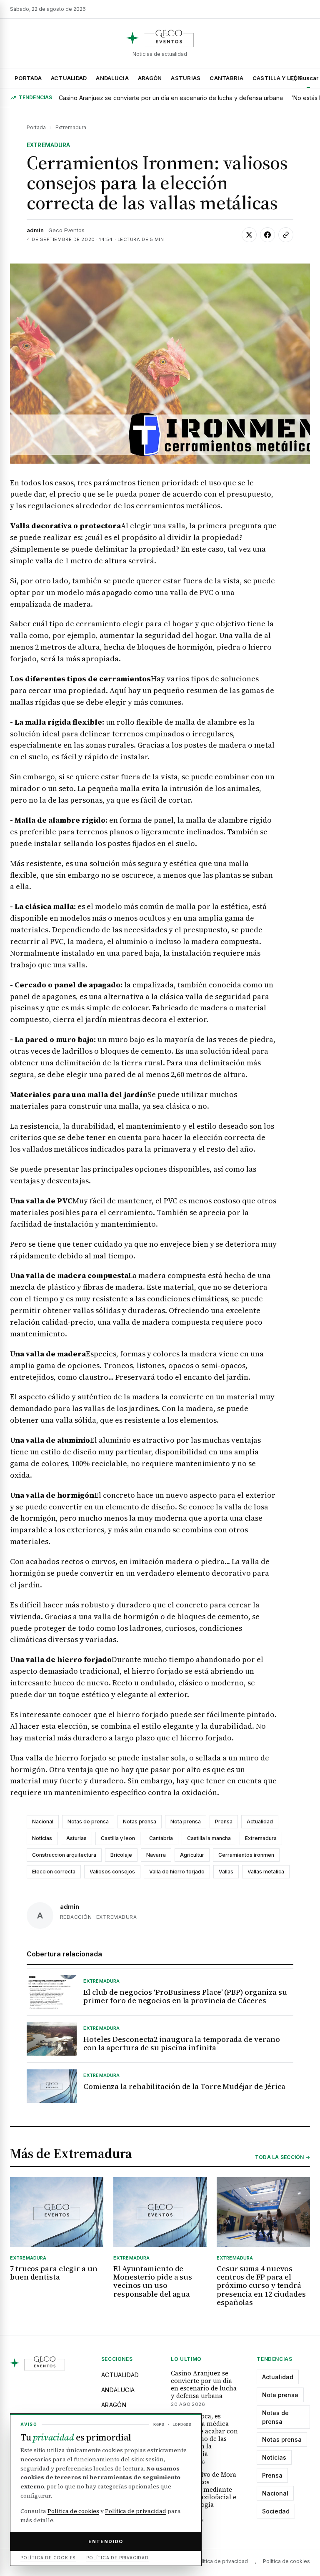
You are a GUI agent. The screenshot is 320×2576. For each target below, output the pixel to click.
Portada (28, 78)
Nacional (43, 1822)
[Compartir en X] (249, 235)
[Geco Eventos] (160, 38)
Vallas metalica (266, 1872)
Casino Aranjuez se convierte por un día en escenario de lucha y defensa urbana (171, 98)
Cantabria (226, 78)
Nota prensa (186, 1822)
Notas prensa (140, 1822)
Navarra (156, 1855)
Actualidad (69, 78)
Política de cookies (286, 2561)
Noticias (42, 1838)
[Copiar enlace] (286, 235)
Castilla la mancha (209, 1838)
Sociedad (276, 2511)
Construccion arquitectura (64, 1855)
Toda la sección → (282, 2157)
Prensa (224, 1822)
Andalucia (112, 78)
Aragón (150, 78)
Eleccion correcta (54, 1872)
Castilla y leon (118, 1838)
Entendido (106, 2541)
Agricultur (192, 1855)
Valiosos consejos (112, 1872)
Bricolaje (121, 1855)
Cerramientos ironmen (246, 1855)
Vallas (226, 1872)
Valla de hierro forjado (177, 1872)
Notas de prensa (88, 1822)
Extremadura (71, 127)
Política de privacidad (221, 2561)
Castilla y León (277, 78)
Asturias (186, 78)
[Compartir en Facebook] (267, 235)
